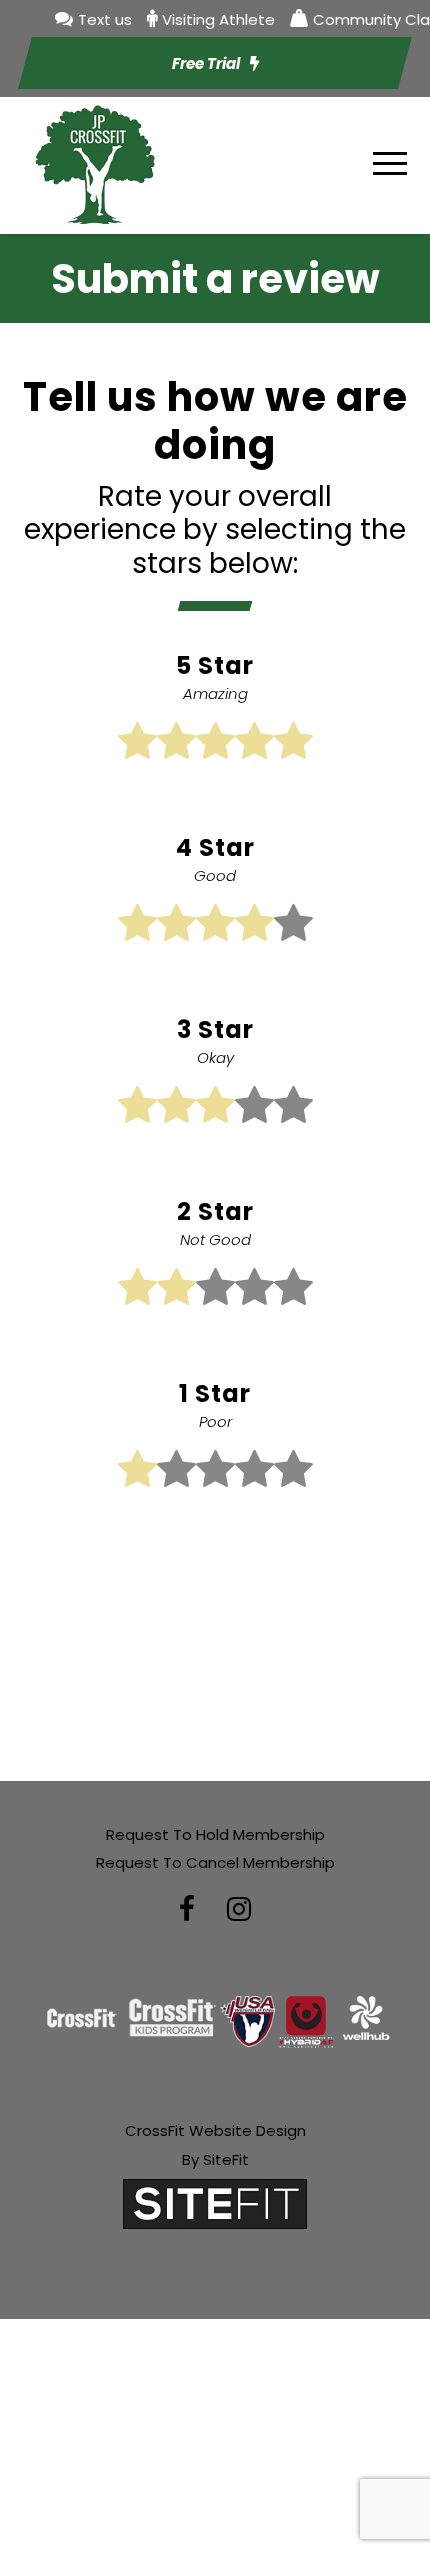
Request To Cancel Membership (215, 1862)
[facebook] (187, 1909)
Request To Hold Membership (215, 1834)
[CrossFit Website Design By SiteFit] (215, 2203)
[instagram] (239, 1909)
